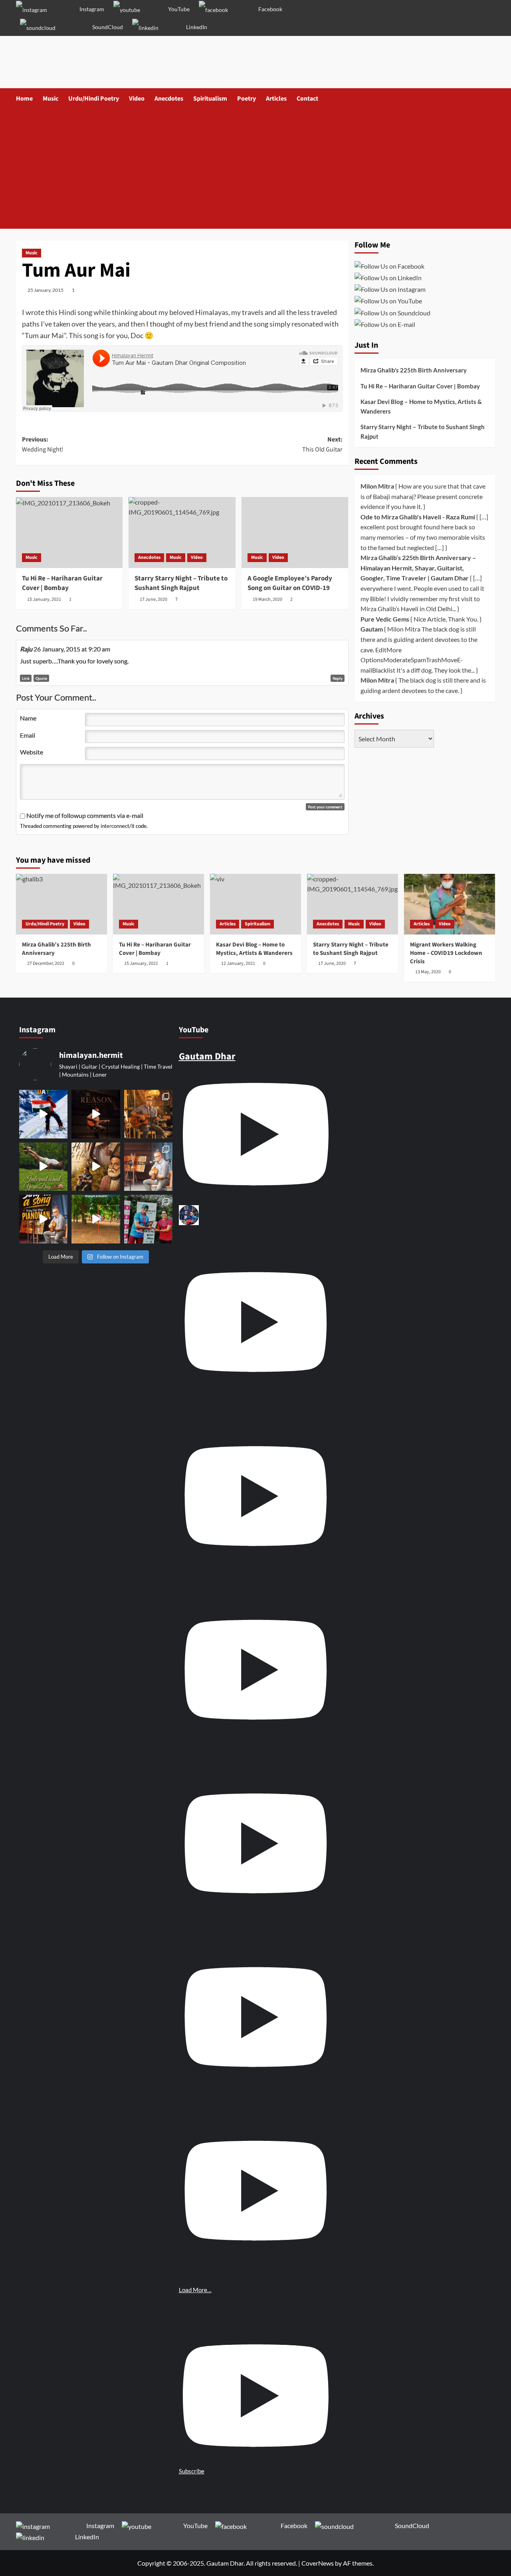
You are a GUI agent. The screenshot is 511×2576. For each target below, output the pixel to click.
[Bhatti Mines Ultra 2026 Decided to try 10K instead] (149, 1219)
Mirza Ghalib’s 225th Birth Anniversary (414, 370)
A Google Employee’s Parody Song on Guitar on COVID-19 (290, 583)
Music (51, 99)
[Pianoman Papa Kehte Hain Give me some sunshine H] (44, 1219)
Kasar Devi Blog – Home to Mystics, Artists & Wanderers (421, 406)
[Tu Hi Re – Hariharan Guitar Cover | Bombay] (69, 533)
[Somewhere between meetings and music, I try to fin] (149, 1114)
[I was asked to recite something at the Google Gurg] (44, 1114)
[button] (490, 99)
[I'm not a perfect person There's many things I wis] (96, 1114)
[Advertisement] (255, 169)
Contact (307, 99)
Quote (41, 678)
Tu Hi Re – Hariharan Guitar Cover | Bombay (62, 583)
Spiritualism (210, 99)
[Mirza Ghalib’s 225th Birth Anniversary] (61, 904)
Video (137, 99)
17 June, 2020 (153, 599)
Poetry (247, 99)
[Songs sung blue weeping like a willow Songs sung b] (149, 1167)
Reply (338, 678)
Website (32, 752)
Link (26, 678)
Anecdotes (169, 99)
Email (28, 735)
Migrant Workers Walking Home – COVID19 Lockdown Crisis (446, 953)
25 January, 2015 (46, 290)
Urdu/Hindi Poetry (94, 99)
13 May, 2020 (428, 972)
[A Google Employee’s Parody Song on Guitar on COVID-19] (295, 533)
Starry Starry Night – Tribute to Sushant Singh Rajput (181, 583)
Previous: (43, 445)
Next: (322, 445)
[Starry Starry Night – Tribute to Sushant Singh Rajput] (182, 533)
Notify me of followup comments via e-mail (85, 815)
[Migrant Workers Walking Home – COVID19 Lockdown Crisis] (450, 904)
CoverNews (318, 2563)
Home (24, 99)
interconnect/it (118, 826)
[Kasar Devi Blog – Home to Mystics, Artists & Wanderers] (255, 904)
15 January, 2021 (44, 599)
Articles (276, 99)
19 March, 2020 (267, 599)
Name (28, 718)
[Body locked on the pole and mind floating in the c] (96, 1219)
